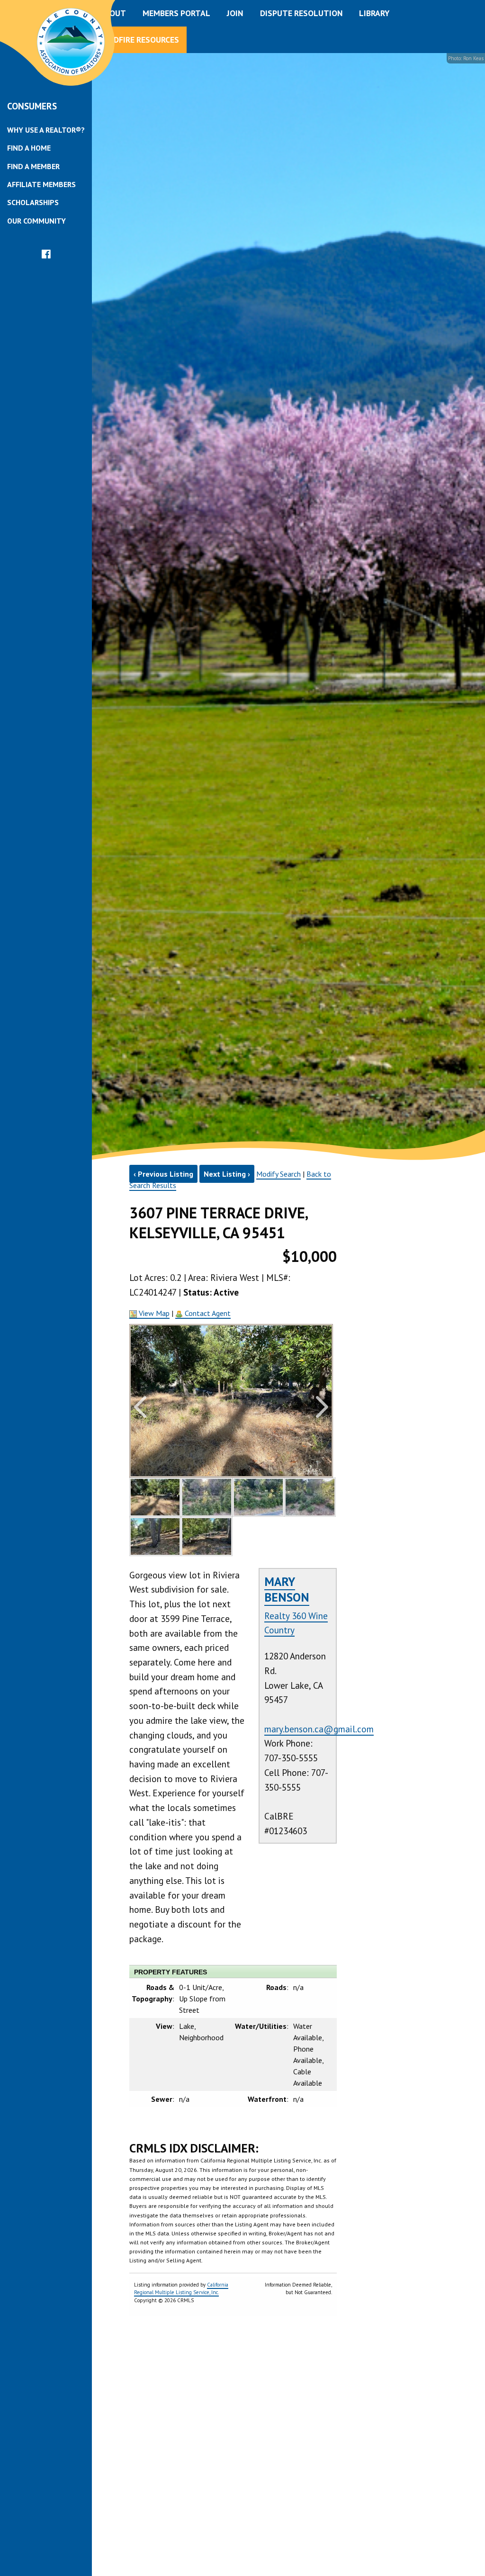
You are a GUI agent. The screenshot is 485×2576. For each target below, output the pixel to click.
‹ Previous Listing (163, 1174)
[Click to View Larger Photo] (155, 1497)
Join (235, 13)
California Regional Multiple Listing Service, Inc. (181, 2289)
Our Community (36, 221)
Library (374, 13)
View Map (153, 1313)
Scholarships (33, 202)
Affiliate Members (41, 184)
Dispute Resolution (301, 13)
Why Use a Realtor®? (46, 130)
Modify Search (278, 1174)
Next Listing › (227, 1174)
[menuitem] (46, 130)
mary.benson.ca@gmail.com (319, 1729)
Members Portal (176, 13)
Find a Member (33, 166)
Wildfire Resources (139, 40)
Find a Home (29, 148)
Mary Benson (287, 1589)
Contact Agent (207, 1313)
